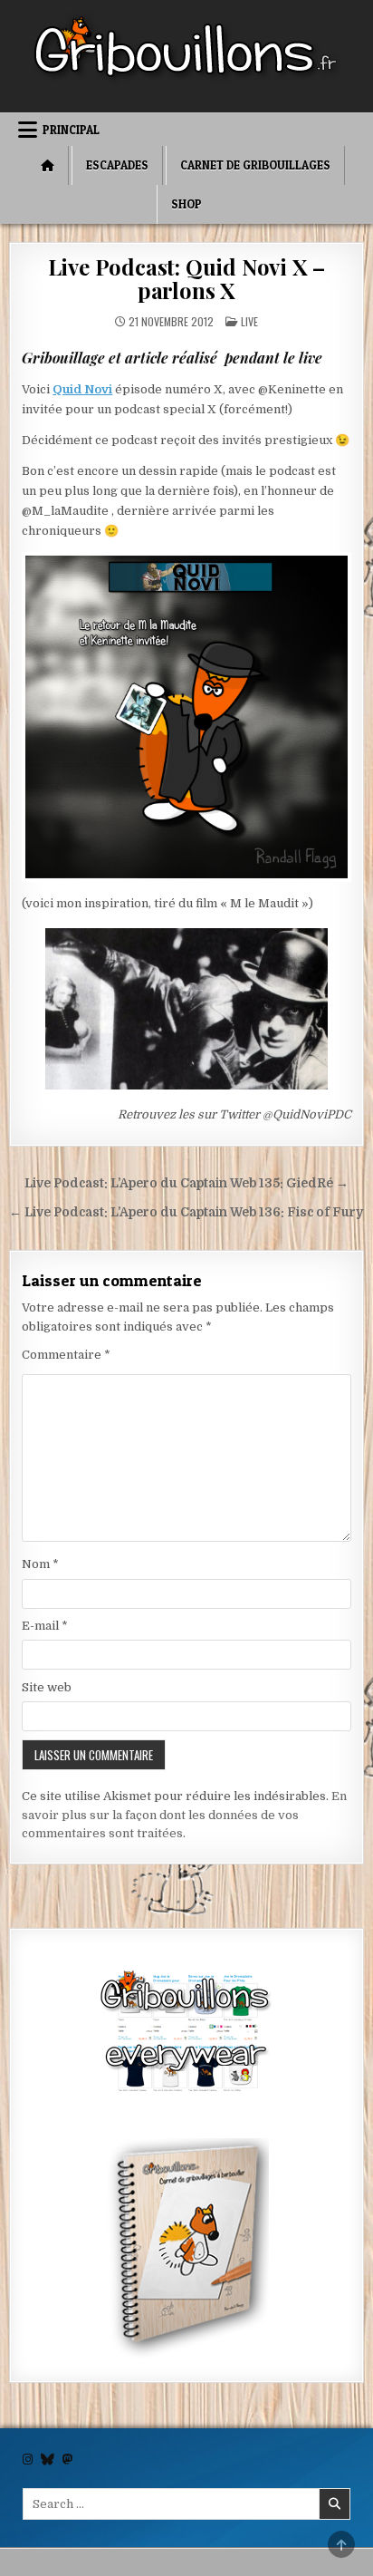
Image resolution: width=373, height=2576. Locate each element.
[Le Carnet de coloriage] (186, 2251)
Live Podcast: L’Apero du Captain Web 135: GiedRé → (186, 1183)
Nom (40, 1564)
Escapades (117, 165)
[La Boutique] (186, 2034)
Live (249, 321)
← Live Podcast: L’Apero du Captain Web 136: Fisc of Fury (186, 1212)
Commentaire (66, 1355)
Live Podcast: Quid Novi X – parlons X (187, 278)
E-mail (45, 1626)
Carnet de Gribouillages (255, 165)
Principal (71, 130)
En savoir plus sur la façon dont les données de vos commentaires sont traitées (184, 1815)
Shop (186, 204)
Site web (47, 1687)
